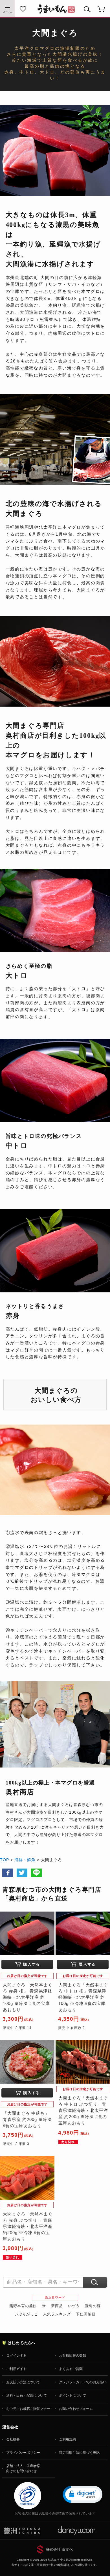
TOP (5, 1860)
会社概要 (13, 2439)
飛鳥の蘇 (93, 2306)
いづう (74, 2306)
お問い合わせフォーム (76, 2409)
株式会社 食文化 (59, 2550)
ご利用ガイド (16, 2369)
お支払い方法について (23, 2382)
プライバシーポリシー (23, 2453)
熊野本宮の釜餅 (23, 2306)
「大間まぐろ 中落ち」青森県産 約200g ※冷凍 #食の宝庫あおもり (27, 2120)
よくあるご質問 (71, 2369)
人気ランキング (57, 2314)
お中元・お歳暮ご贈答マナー (28, 2409)
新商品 (57, 2306)
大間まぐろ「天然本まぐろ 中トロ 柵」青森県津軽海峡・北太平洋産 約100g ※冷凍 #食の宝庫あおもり (83, 1997)
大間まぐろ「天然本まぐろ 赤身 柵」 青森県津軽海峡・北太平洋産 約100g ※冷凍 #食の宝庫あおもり (28, 1997)
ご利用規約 (67, 2439)
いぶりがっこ (26, 2314)
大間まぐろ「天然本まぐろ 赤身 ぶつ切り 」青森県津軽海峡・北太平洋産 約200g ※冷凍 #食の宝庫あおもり (28, 2227)
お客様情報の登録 (72, 2356)
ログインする (16, 2356)
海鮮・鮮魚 (25, 1860)
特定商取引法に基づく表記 (79, 2453)
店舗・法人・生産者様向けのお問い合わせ (23, 2468)
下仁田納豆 (86, 2314)
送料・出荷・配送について (27, 2395)
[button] (83, 2494)
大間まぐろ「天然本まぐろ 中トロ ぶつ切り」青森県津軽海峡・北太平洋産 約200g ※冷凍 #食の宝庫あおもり (83, 2110)
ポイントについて (72, 2395)
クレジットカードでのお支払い (83, 2382)
